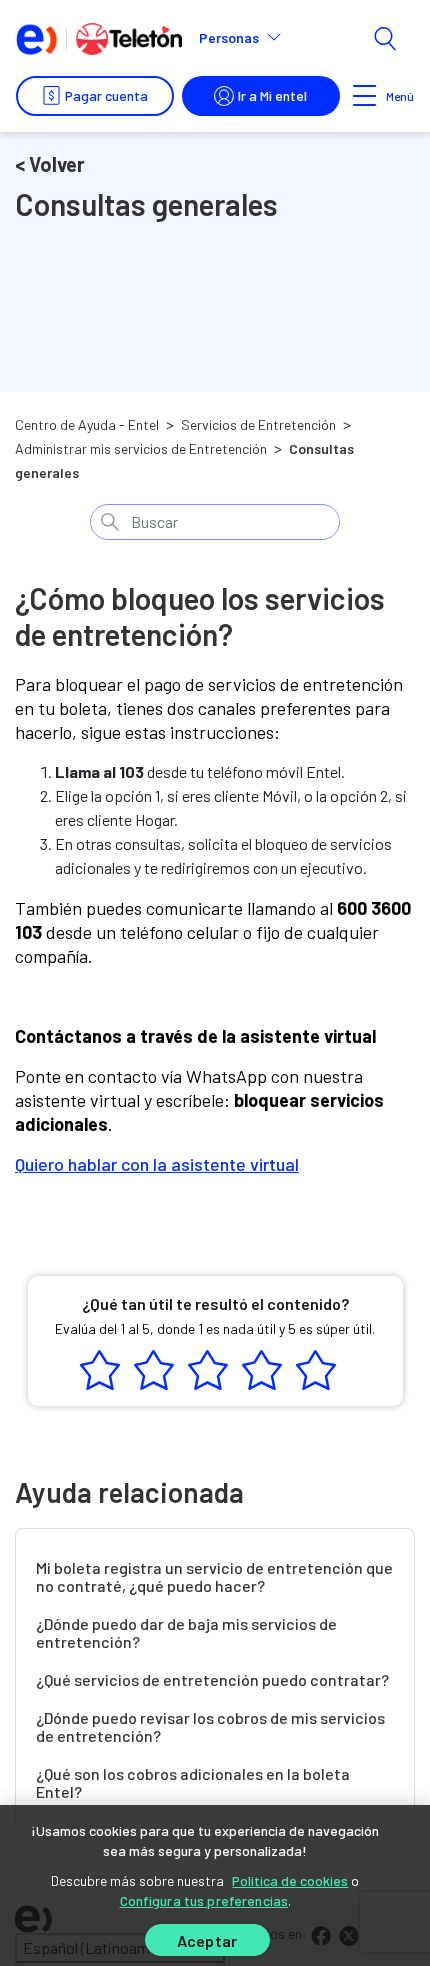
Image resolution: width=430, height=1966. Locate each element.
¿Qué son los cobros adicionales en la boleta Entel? (193, 1783)
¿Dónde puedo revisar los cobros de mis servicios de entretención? (210, 1727)
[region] (215, 1885)
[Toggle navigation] (365, 96)
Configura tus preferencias (204, 1900)
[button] (248, 38)
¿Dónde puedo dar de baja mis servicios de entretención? (186, 1633)
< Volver (50, 164)
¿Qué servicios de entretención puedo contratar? (212, 1680)
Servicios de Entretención (258, 424)
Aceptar (207, 1940)
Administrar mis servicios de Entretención (141, 448)
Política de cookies (290, 1880)
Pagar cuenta (106, 95)
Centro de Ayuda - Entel (87, 424)
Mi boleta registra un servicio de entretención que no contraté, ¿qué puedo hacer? (214, 1577)
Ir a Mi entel (272, 95)
